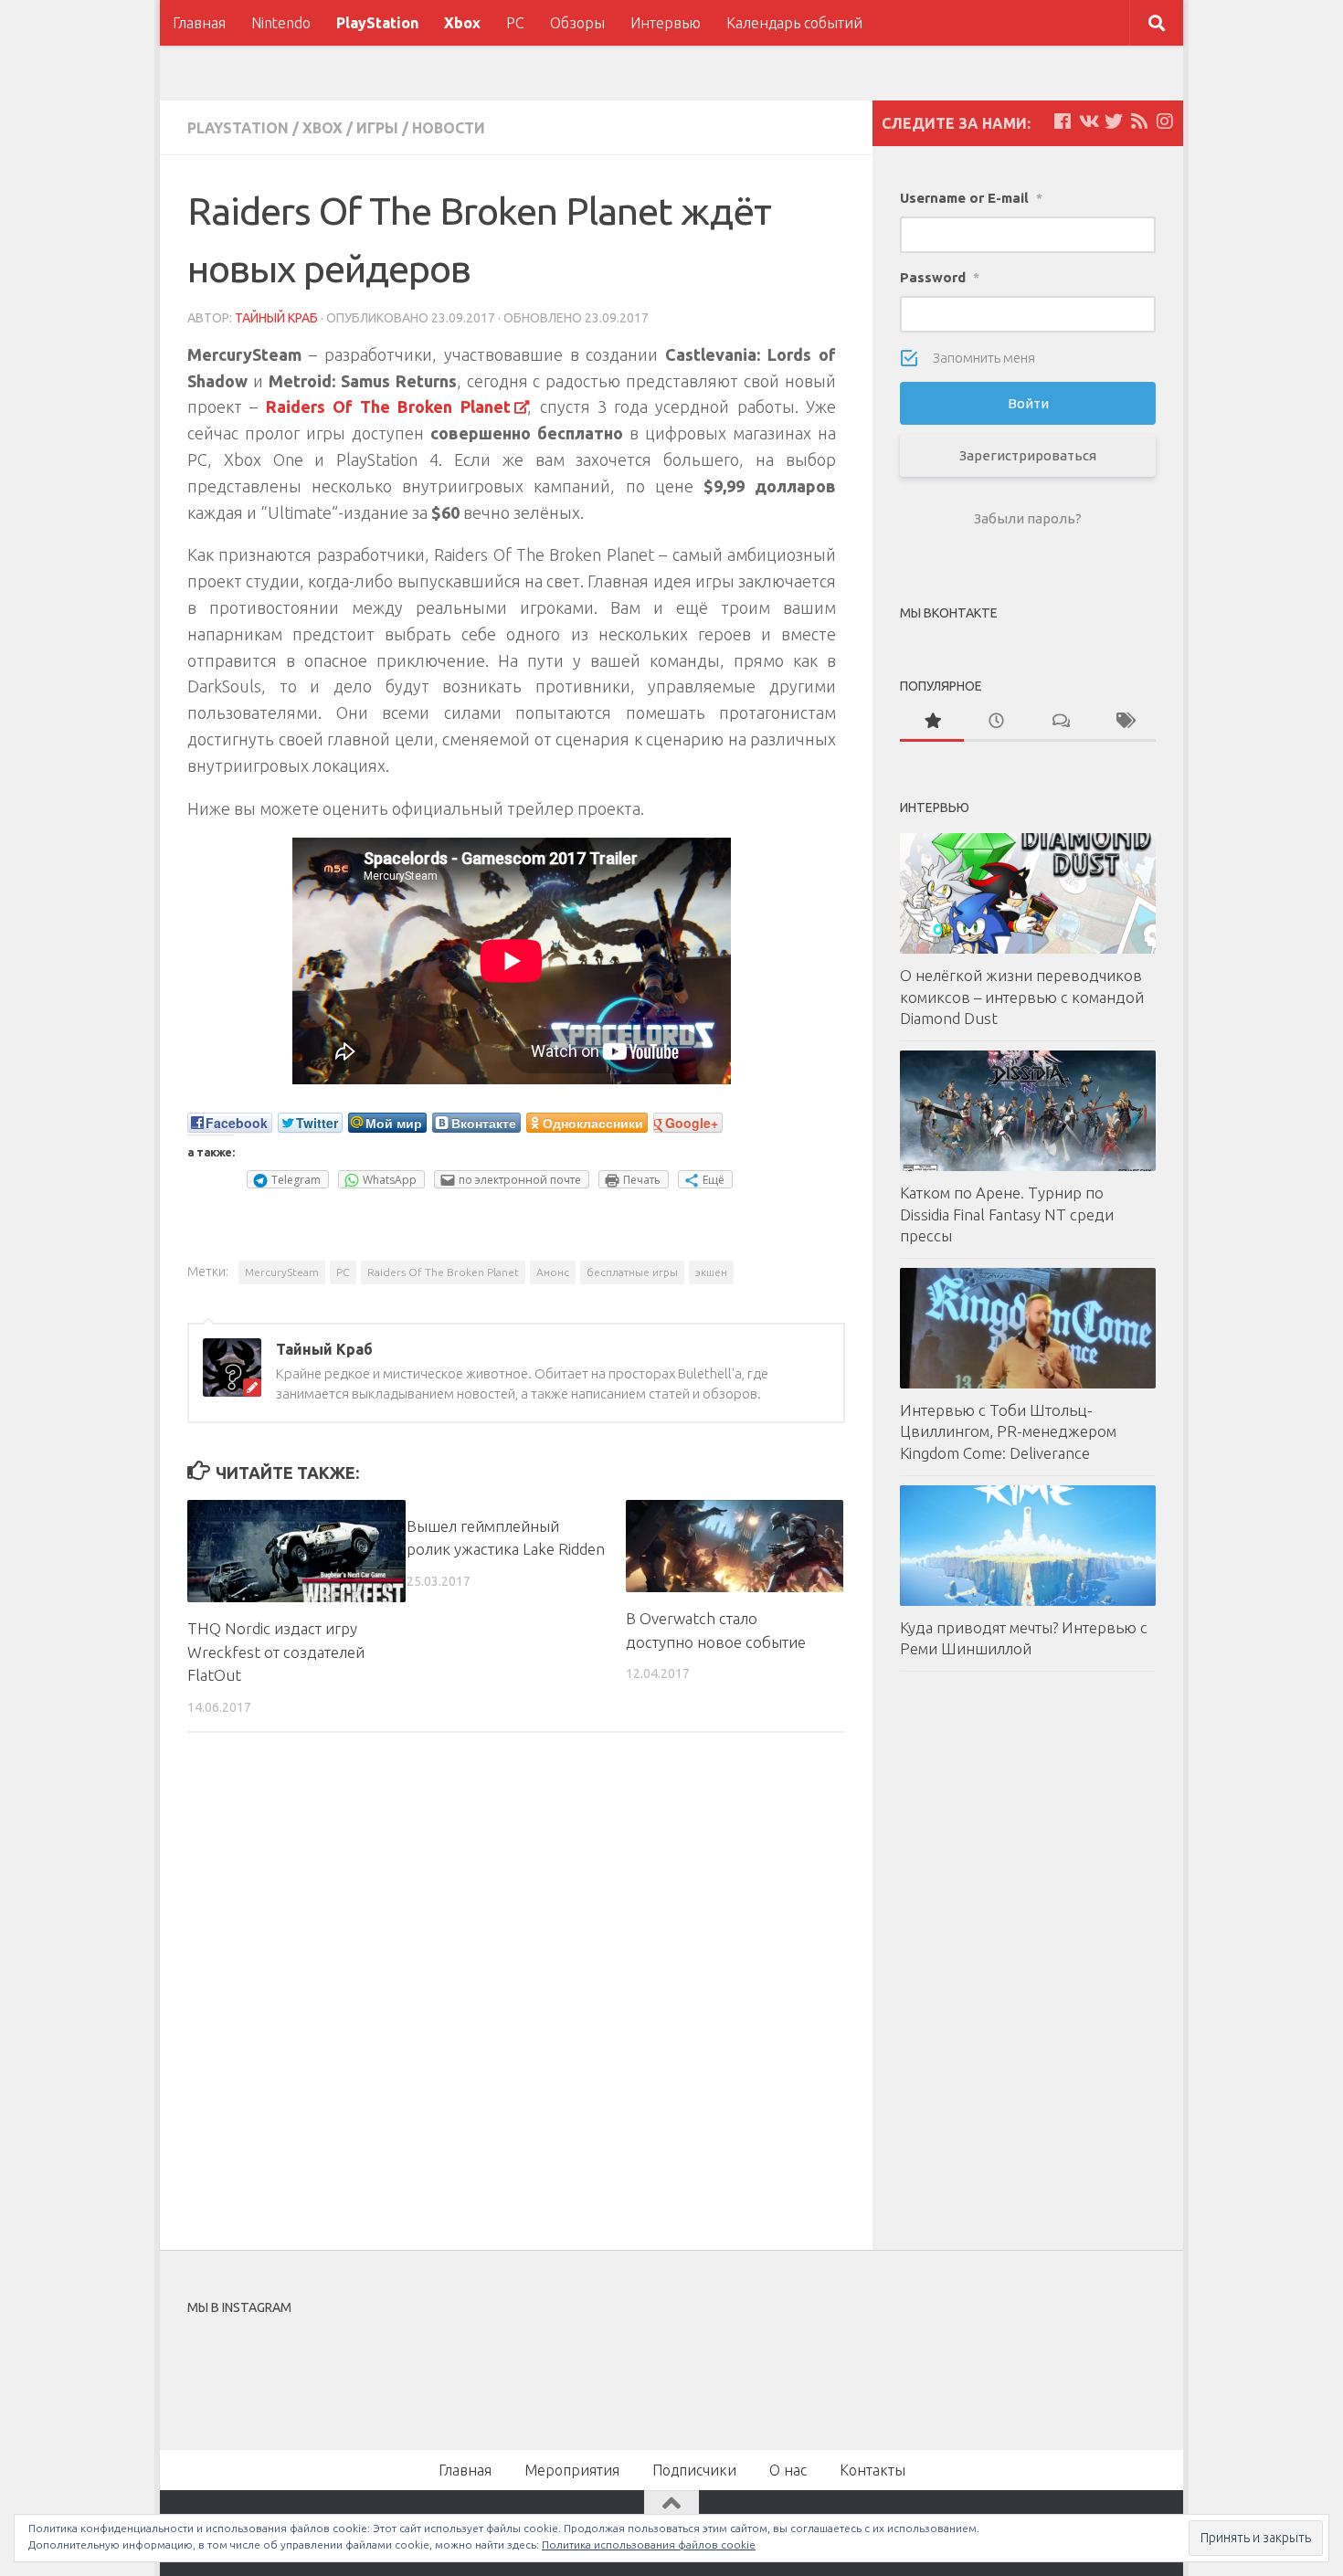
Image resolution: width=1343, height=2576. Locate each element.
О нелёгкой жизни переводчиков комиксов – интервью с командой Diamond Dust (1022, 997)
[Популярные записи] (932, 722)
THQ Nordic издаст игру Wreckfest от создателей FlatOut (276, 1652)
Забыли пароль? (1028, 518)
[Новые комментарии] (1060, 722)
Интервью (666, 23)
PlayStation (377, 23)
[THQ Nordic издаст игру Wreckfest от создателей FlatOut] (296, 1551)
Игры (377, 128)
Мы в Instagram (684, 2369)
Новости (449, 128)
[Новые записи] (996, 722)
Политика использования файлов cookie (649, 2544)
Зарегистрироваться (1028, 455)
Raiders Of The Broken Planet (443, 1272)
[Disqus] (516, 1998)
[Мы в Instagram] (1165, 121)
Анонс (553, 1272)
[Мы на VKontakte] (1088, 121)
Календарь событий (794, 23)
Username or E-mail (971, 198)
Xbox (462, 23)
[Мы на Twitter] (1114, 121)
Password (940, 277)
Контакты (872, 2470)
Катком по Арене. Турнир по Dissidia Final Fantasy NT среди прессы (1007, 1214)
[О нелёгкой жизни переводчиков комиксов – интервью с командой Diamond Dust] (1028, 893)
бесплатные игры (632, 1272)
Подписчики (694, 2470)
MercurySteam (282, 1272)
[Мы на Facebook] (1063, 121)
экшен (711, 1272)
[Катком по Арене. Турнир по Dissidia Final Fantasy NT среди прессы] (1028, 1111)
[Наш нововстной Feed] (1139, 121)
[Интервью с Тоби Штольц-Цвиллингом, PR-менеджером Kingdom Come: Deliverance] (1028, 1328)
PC (515, 23)
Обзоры (577, 23)
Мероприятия (572, 2470)
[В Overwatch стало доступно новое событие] (735, 1546)
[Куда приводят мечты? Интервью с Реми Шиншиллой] (1028, 1546)
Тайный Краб (276, 318)
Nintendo (281, 23)
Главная (199, 23)
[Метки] (1124, 722)
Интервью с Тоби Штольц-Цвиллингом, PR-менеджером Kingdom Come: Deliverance (1008, 1431)
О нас (788, 2470)
